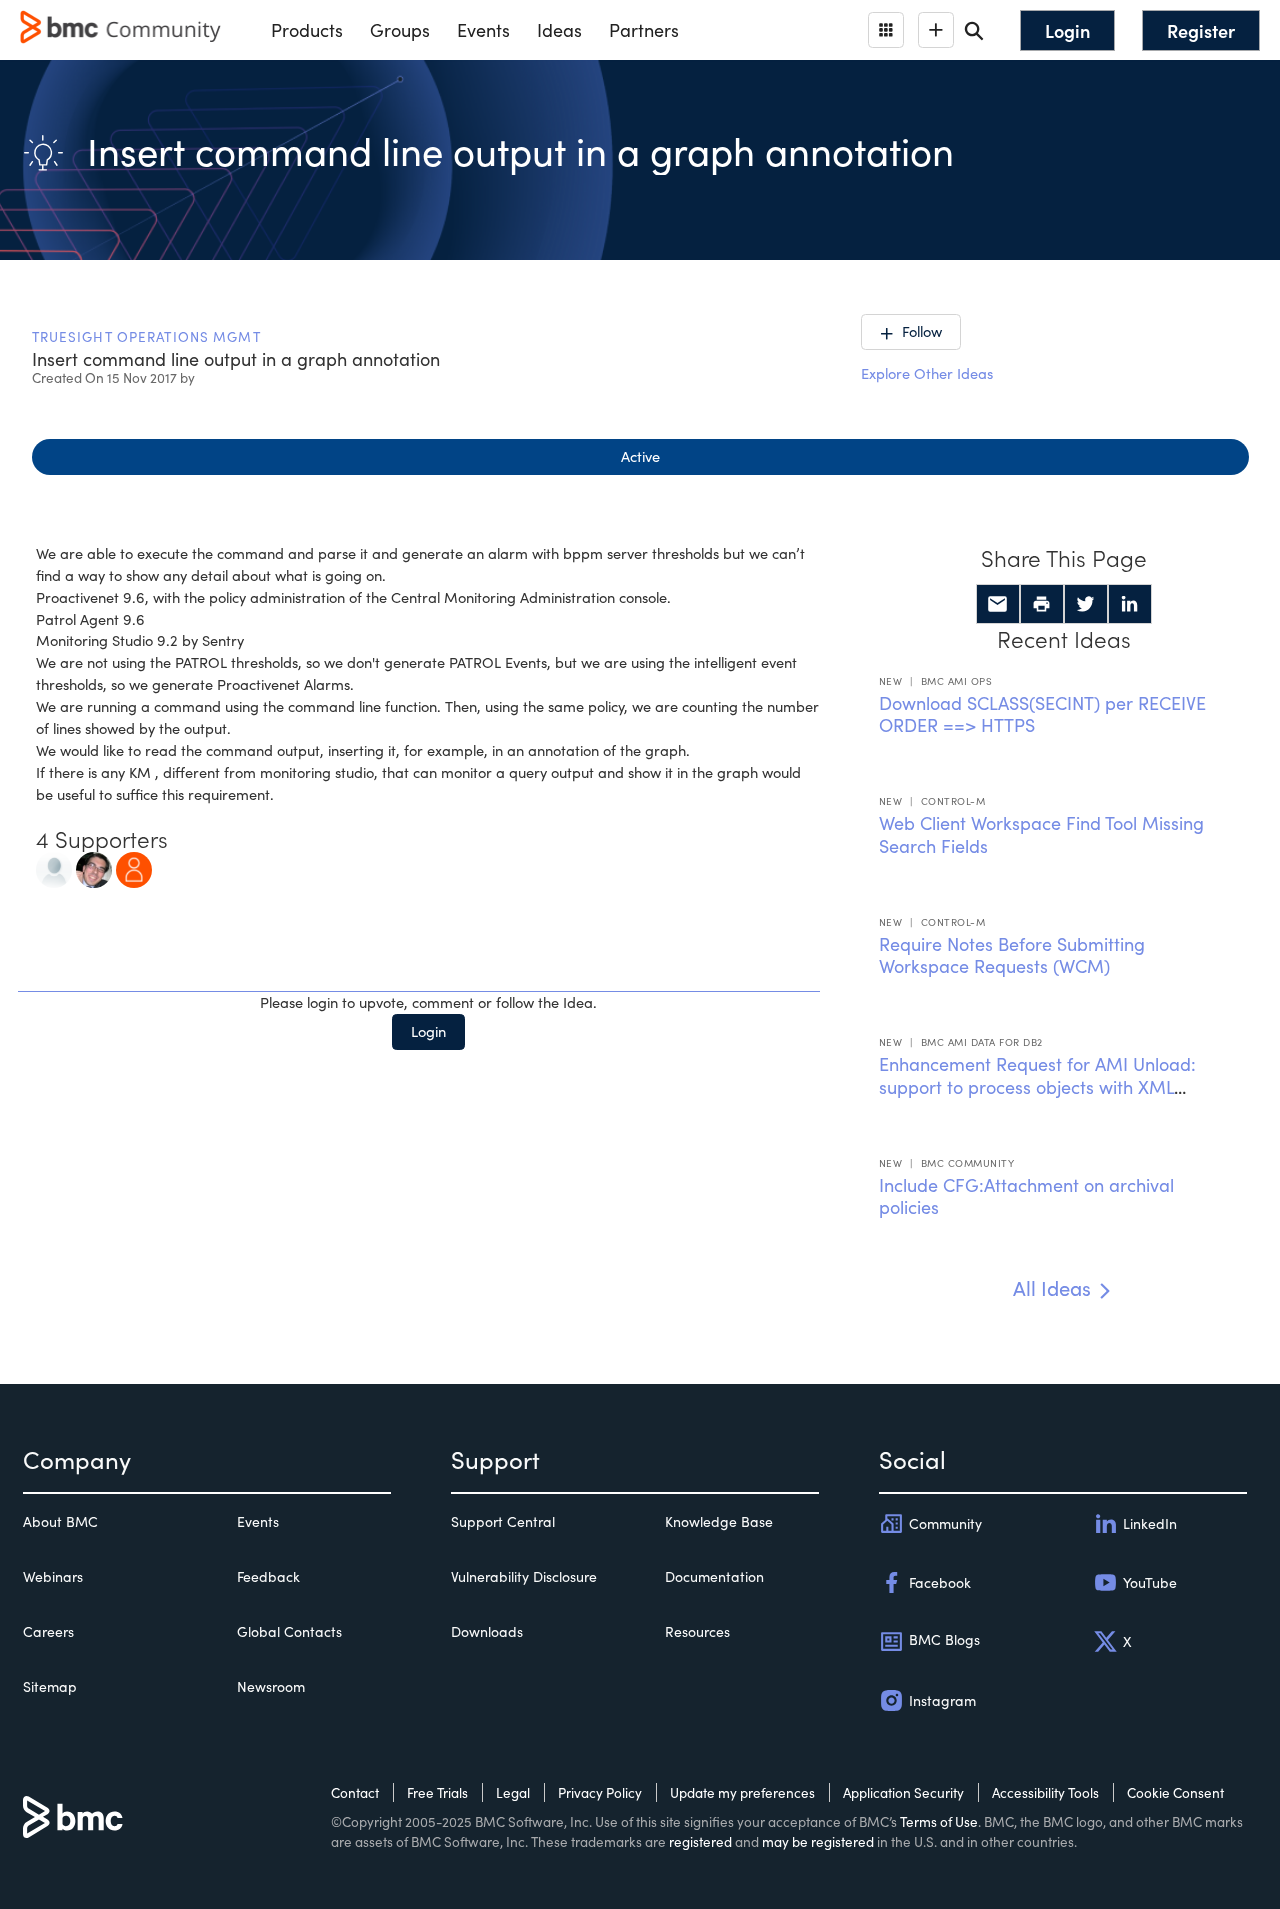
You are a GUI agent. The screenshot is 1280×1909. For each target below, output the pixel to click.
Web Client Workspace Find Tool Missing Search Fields (1041, 834)
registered (700, 1841)
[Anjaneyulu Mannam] (134, 867)
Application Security (903, 1792)
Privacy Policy (600, 1792)
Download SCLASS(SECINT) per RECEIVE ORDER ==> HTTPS (1042, 714)
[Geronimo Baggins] (54, 867)
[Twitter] (1086, 604)
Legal (513, 1792)
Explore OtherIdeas (927, 373)
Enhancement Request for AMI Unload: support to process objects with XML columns (1037, 1086)
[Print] (1042, 604)
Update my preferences (742, 1792)
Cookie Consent (1175, 1792)
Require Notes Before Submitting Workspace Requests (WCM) (1012, 955)
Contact (355, 1792)
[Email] (998, 604)
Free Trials (437, 1792)
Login (428, 1031)
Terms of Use (939, 1821)
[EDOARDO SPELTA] (94, 867)
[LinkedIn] (1130, 604)
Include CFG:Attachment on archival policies (1026, 1196)
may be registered (818, 1841)
